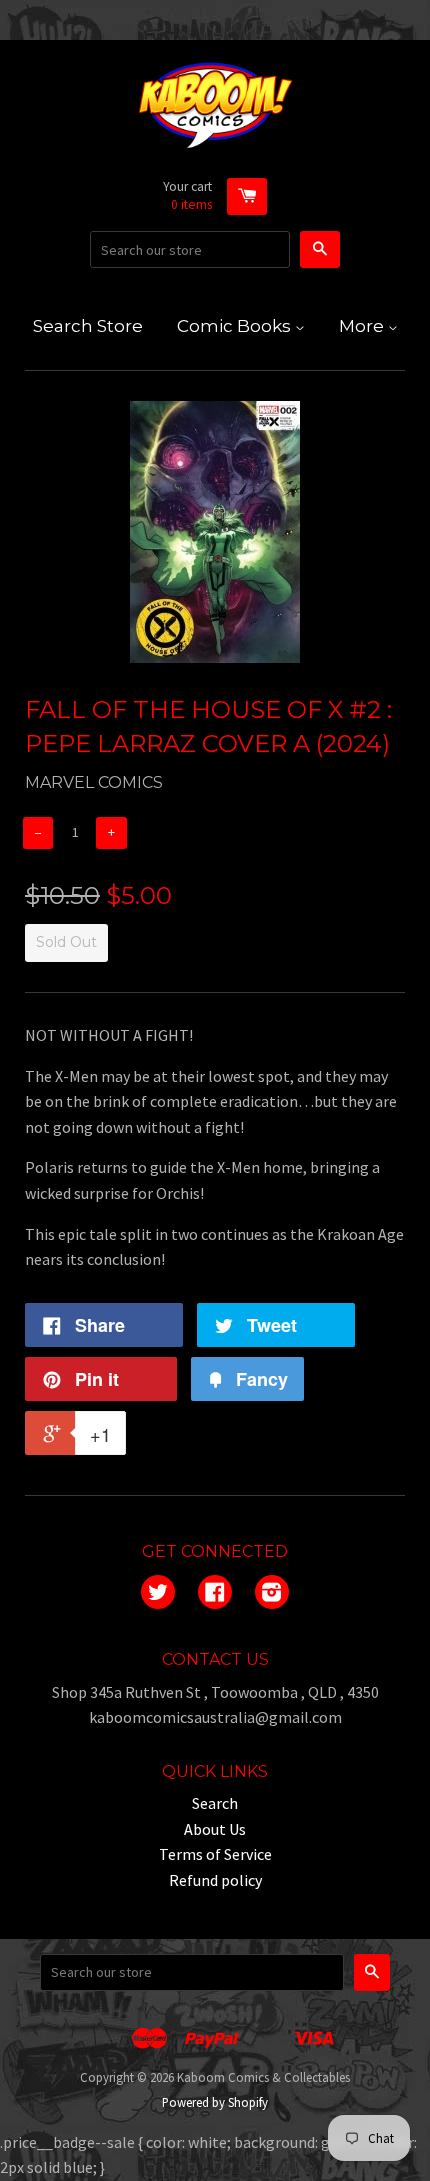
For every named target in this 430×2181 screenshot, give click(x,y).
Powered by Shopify (215, 2102)
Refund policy (215, 1880)
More (363, 326)
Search (215, 1803)
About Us (215, 1829)
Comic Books (236, 326)
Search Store (88, 326)
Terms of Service (215, 1854)
